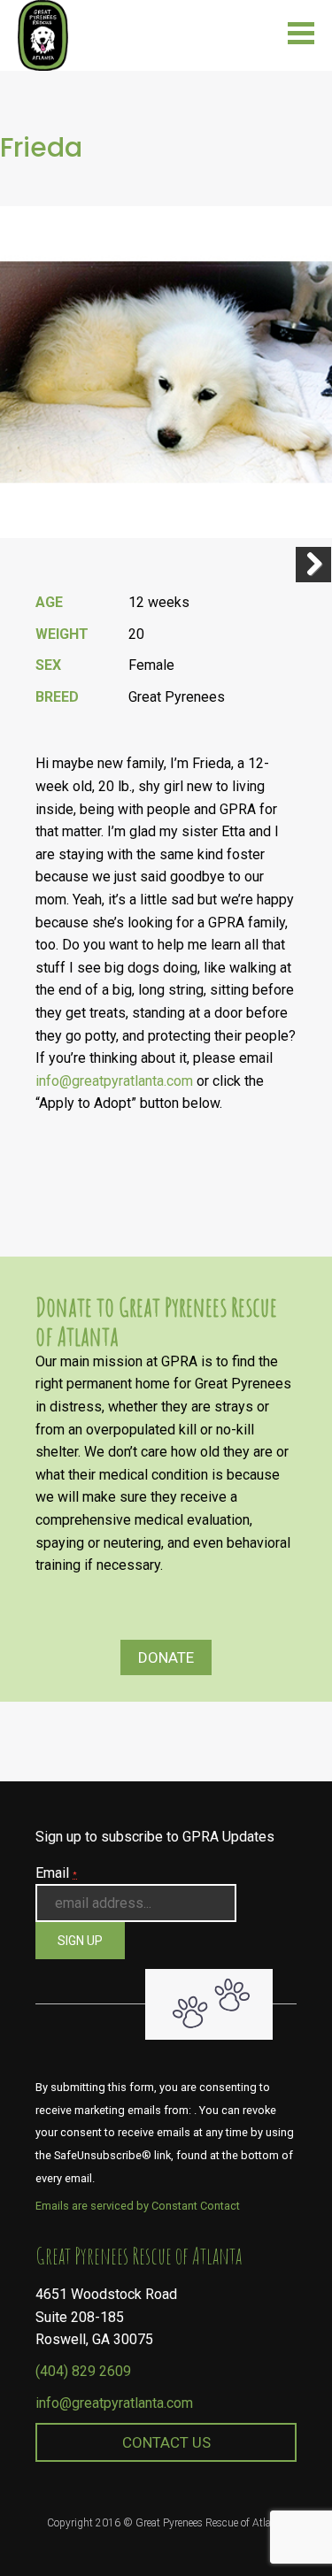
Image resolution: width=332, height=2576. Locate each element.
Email (56, 1873)
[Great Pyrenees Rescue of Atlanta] (43, 34)
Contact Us (166, 2442)
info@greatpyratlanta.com (114, 2403)
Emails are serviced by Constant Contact (138, 2206)
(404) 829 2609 (83, 2371)
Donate (166, 1657)
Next (313, 565)
